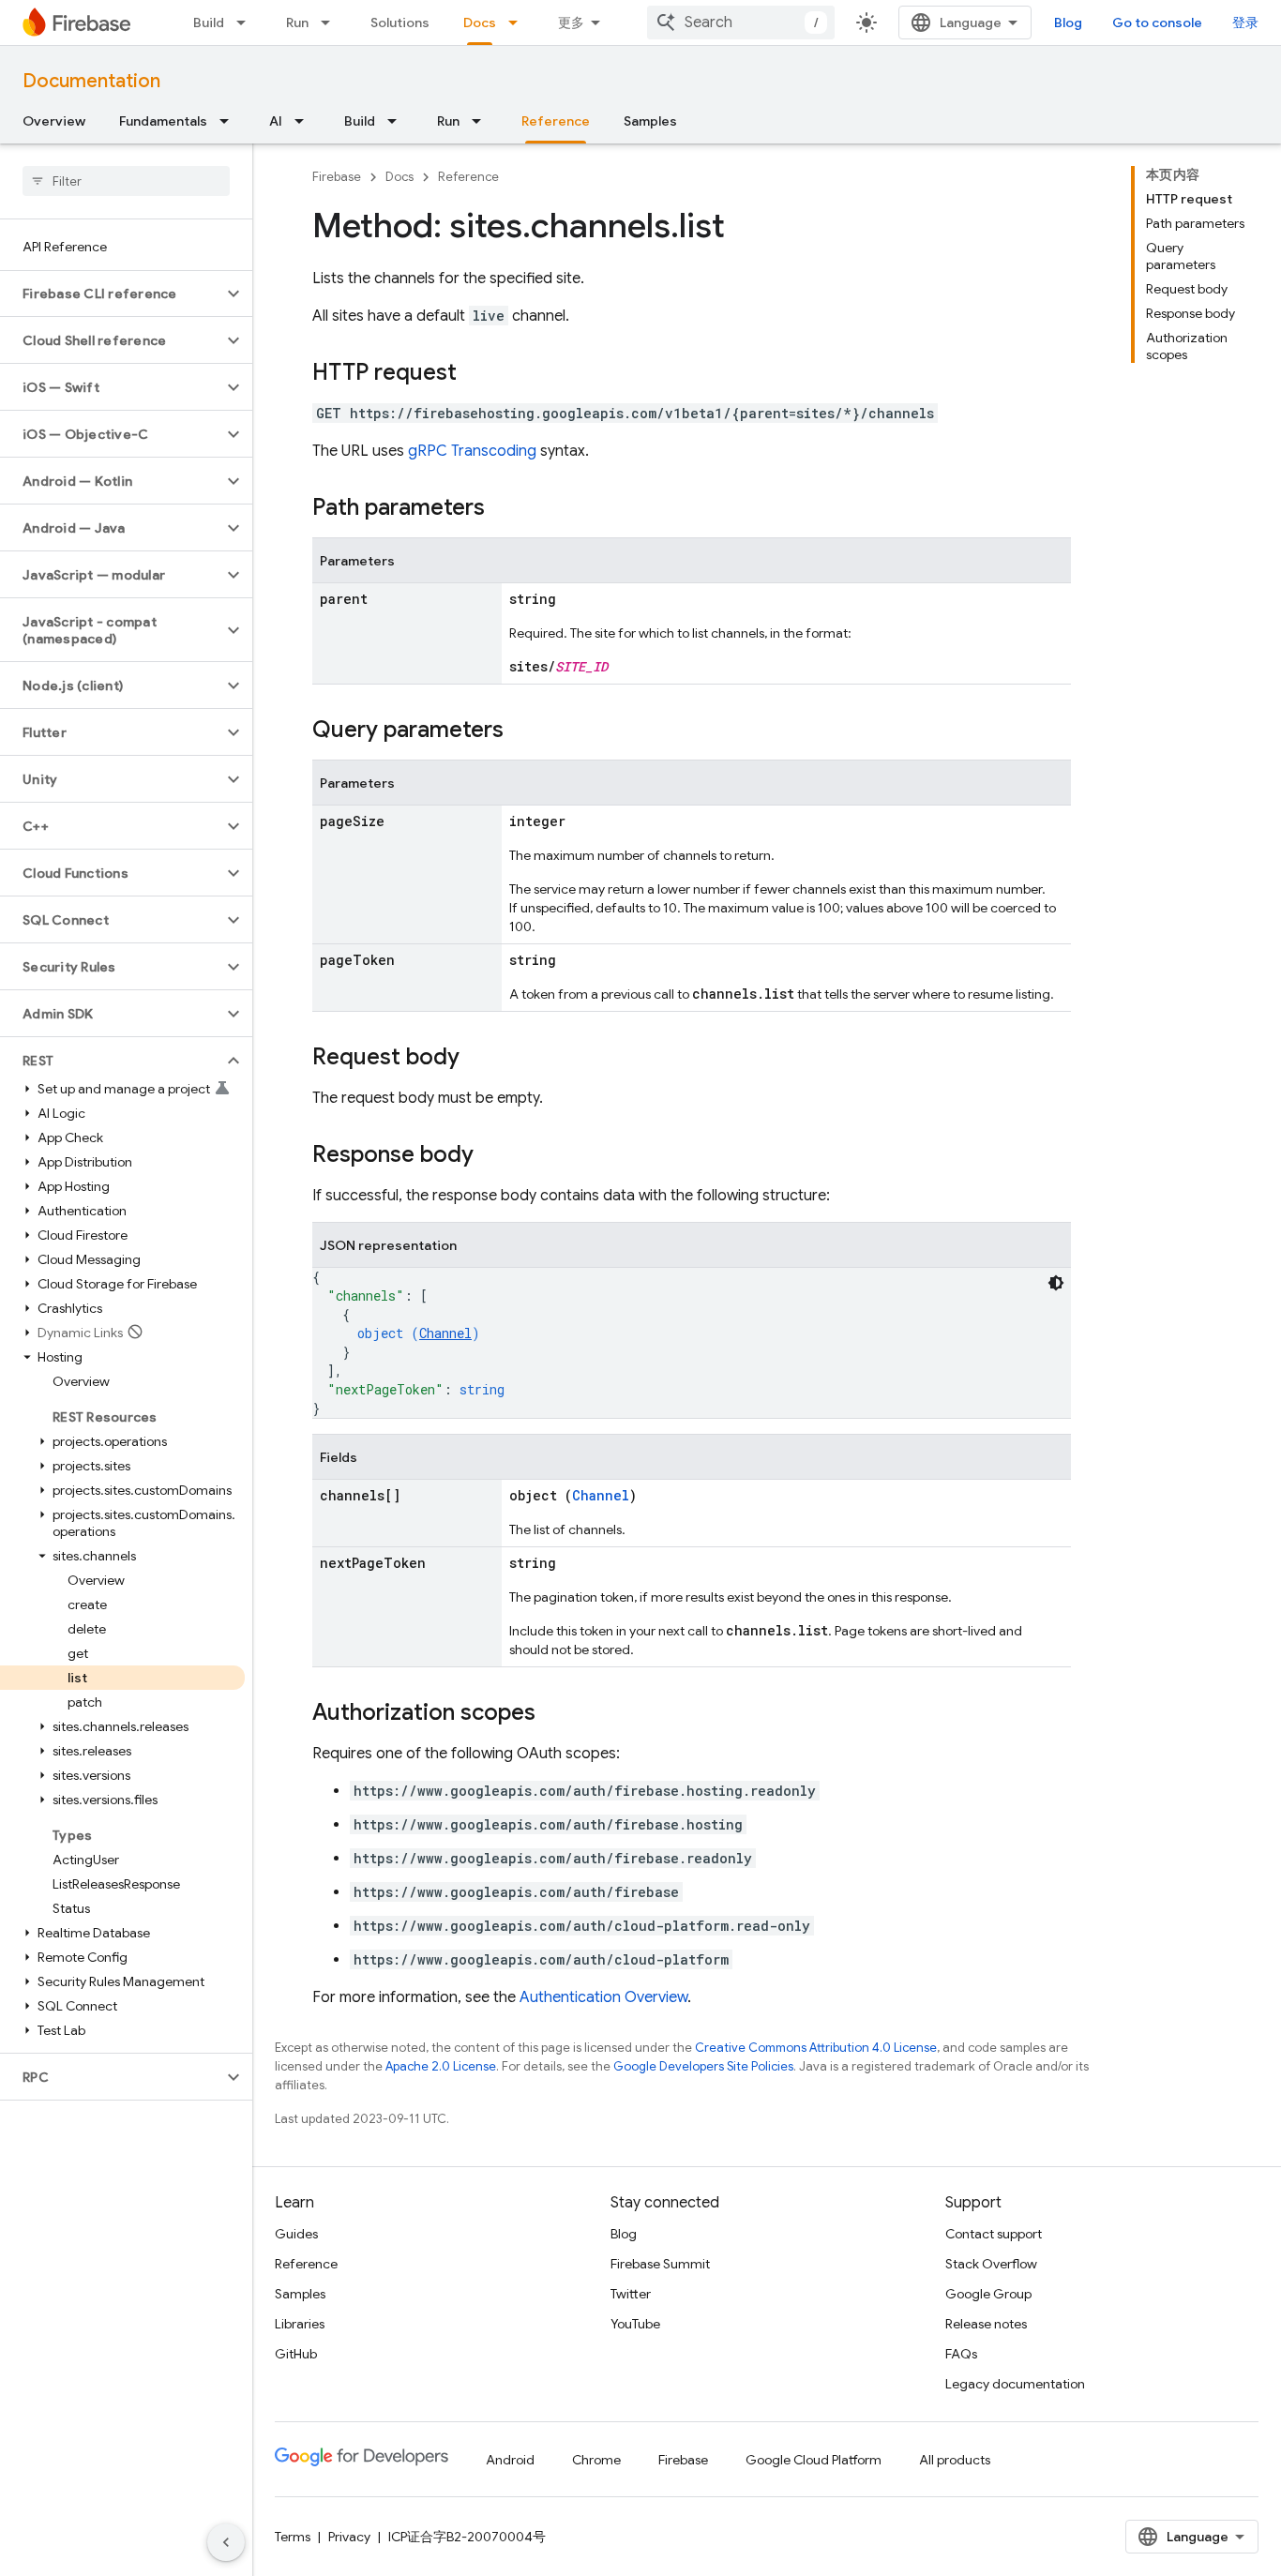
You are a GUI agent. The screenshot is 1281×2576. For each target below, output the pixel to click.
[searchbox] (126, 181)
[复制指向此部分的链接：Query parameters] (522, 731)
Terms (293, 2537)
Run (297, 23)
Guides (296, 2234)
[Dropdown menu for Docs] (519, 23)
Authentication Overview (603, 1997)
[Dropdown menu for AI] (305, 121)
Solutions (400, 23)
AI (276, 121)
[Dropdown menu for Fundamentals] (230, 121)
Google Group (988, 2294)
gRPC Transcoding (472, 451)
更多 (571, 23)
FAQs (961, 2354)
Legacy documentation (1015, 2384)
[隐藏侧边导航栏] (226, 2542)
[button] (111, 294)
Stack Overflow (991, 2264)
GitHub (296, 2354)
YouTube (635, 2324)
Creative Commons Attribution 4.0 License (816, 2048)
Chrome (596, 2460)
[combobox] (741, 23)
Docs (480, 23)
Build (209, 23)
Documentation (91, 81)
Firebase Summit (660, 2264)
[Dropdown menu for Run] (331, 23)
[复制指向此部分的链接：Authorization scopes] (554, 1714)
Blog (1068, 23)
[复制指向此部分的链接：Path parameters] (504, 509)
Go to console (1157, 23)
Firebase (337, 177)
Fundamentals (163, 121)
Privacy (349, 2537)
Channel (445, 1333)
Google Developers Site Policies (703, 2066)
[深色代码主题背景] (1056, 1283)
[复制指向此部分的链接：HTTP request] (475, 374)
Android (510, 2460)
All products (955, 2460)
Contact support (994, 2234)
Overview (54, 121)
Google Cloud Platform (814, 2460)
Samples (650, 121)
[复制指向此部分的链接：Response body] (492, 1156)
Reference (556, 121)
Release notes (986, 2324)
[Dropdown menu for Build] (247, 23)
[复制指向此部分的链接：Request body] (478, 1059)
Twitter (631, 2294)
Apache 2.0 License (441, 2066)
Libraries (300, 2324)
